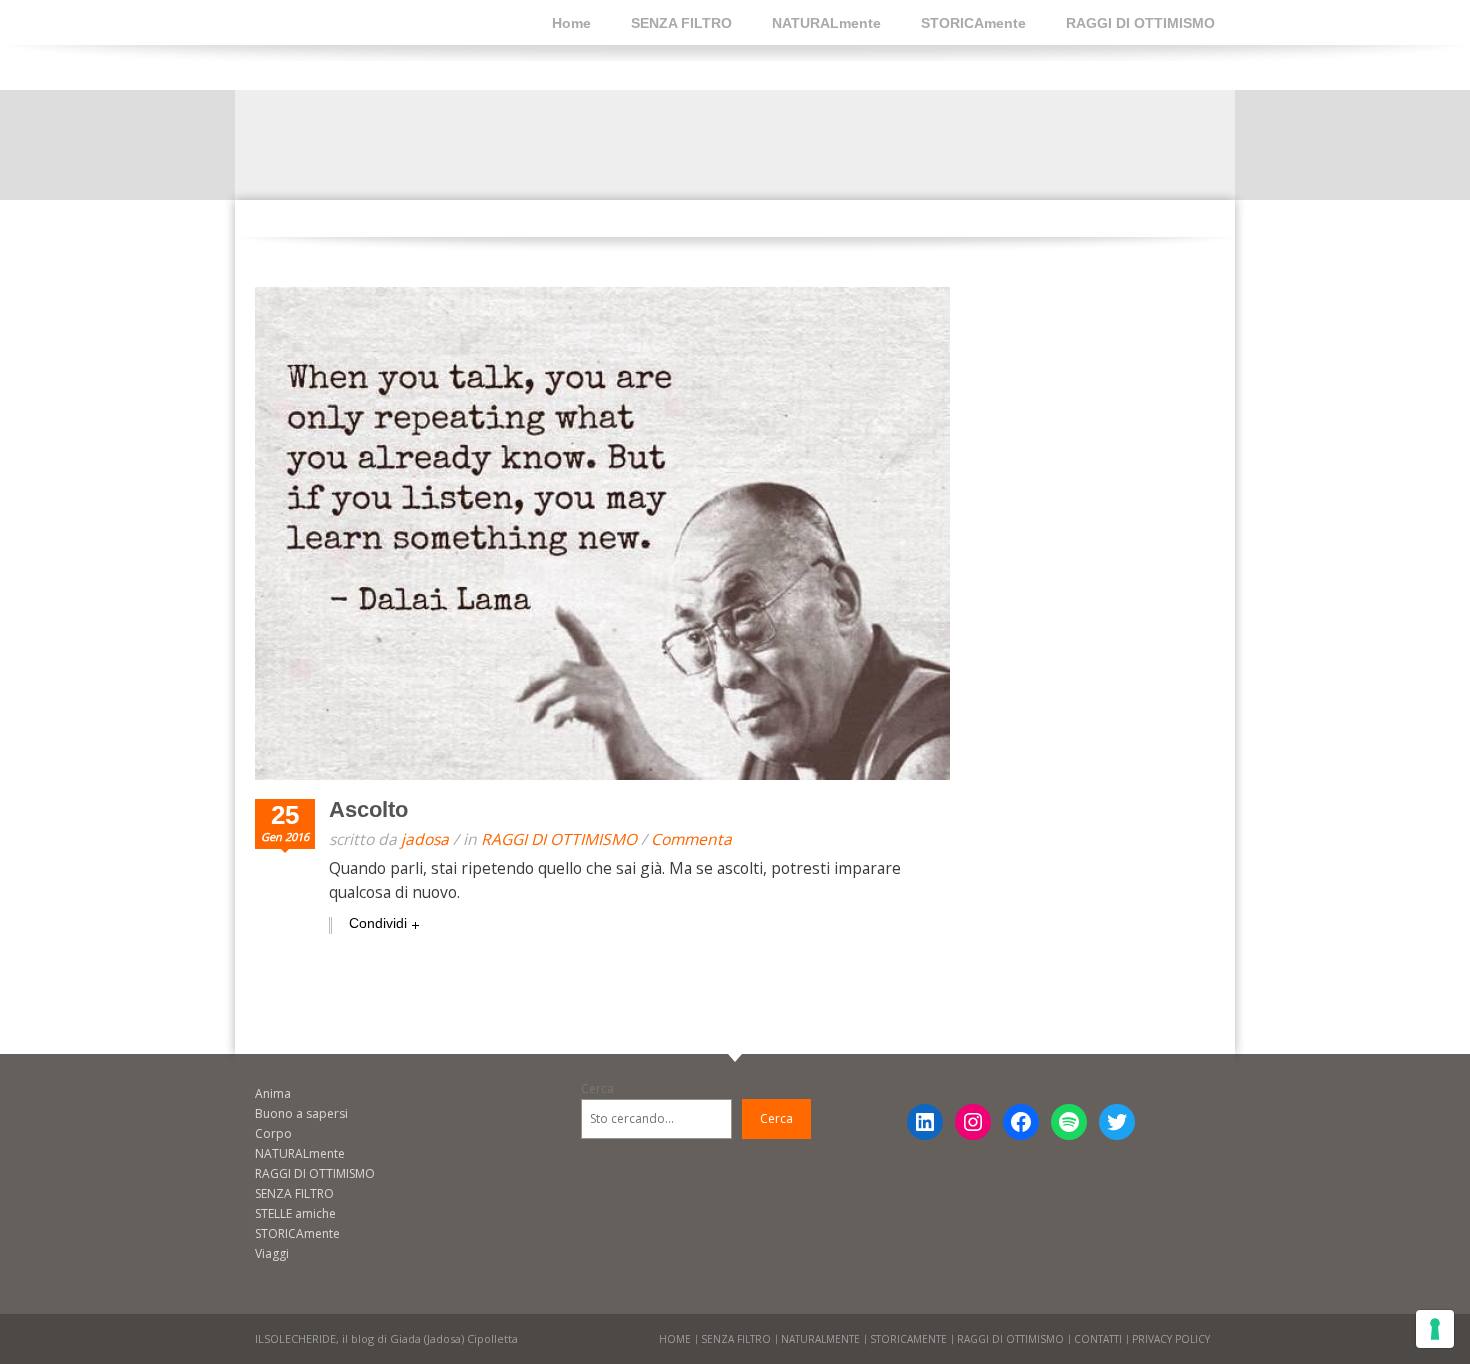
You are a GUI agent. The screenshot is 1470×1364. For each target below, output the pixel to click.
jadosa (425, 839)
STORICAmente (973, 23)
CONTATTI (1098, 1339)
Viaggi (272, 1253)
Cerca (597, 1088)
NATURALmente (826, 23)
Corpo (273, 1133)
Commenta (691, 839)
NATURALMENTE (820, 1339)
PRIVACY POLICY (1171, 1339)
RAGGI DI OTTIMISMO (1140, 23)
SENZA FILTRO (681, 23)
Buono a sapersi (301, 1113)
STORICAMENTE (908, 1339)
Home (571, 23)
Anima (273, 1093)
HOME (675, 1339)
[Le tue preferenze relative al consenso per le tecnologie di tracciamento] (1435, 1329)
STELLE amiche (295, 1213)
